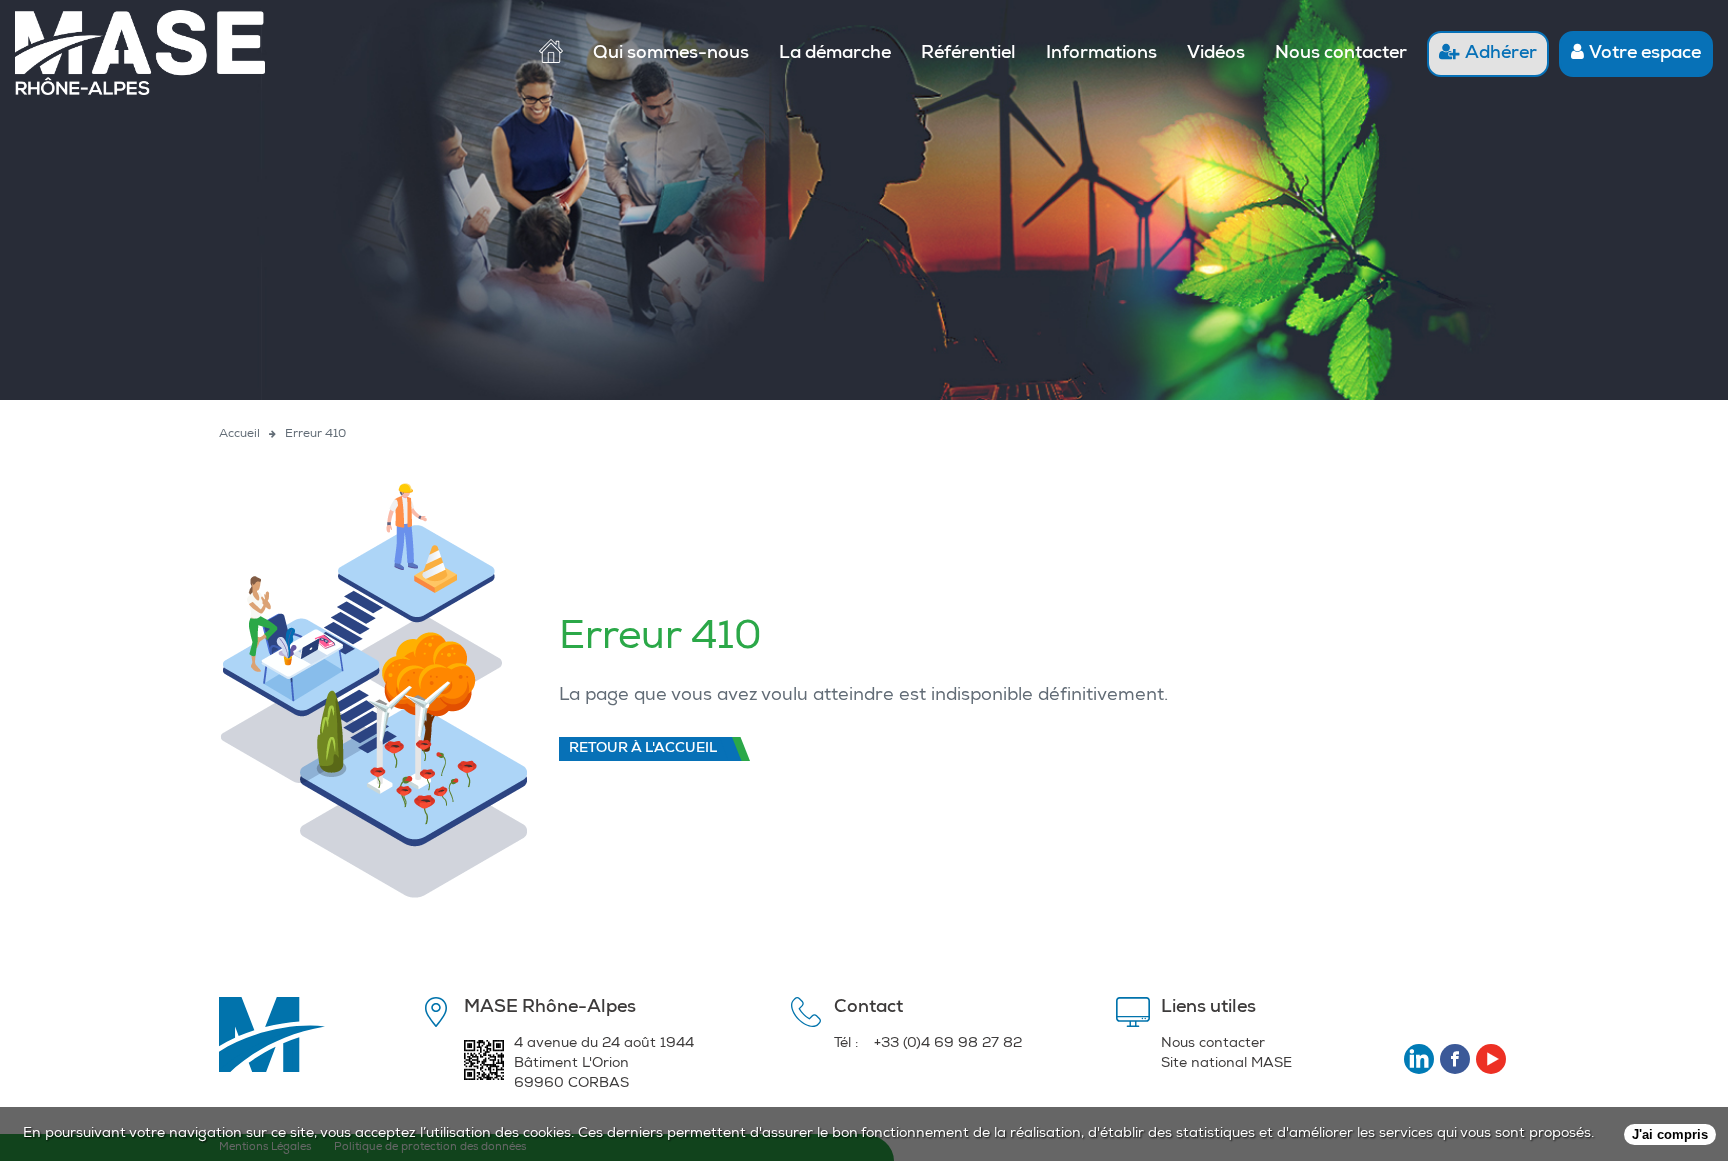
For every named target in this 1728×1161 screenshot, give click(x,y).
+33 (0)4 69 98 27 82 (948, 1044)
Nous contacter (1341, 54)
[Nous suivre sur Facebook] (1455, 1059)
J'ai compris (1670, 1134)
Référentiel (968, 54)
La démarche (835, 54)
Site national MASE (1226, 1064)
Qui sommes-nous (671, 54)
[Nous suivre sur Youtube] (1491, 1059)
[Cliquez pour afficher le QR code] (484, 1067)
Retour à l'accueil (643, 749)
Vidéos (1216, 54)
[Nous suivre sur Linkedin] (1419, 1059)
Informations (1101, 54)
